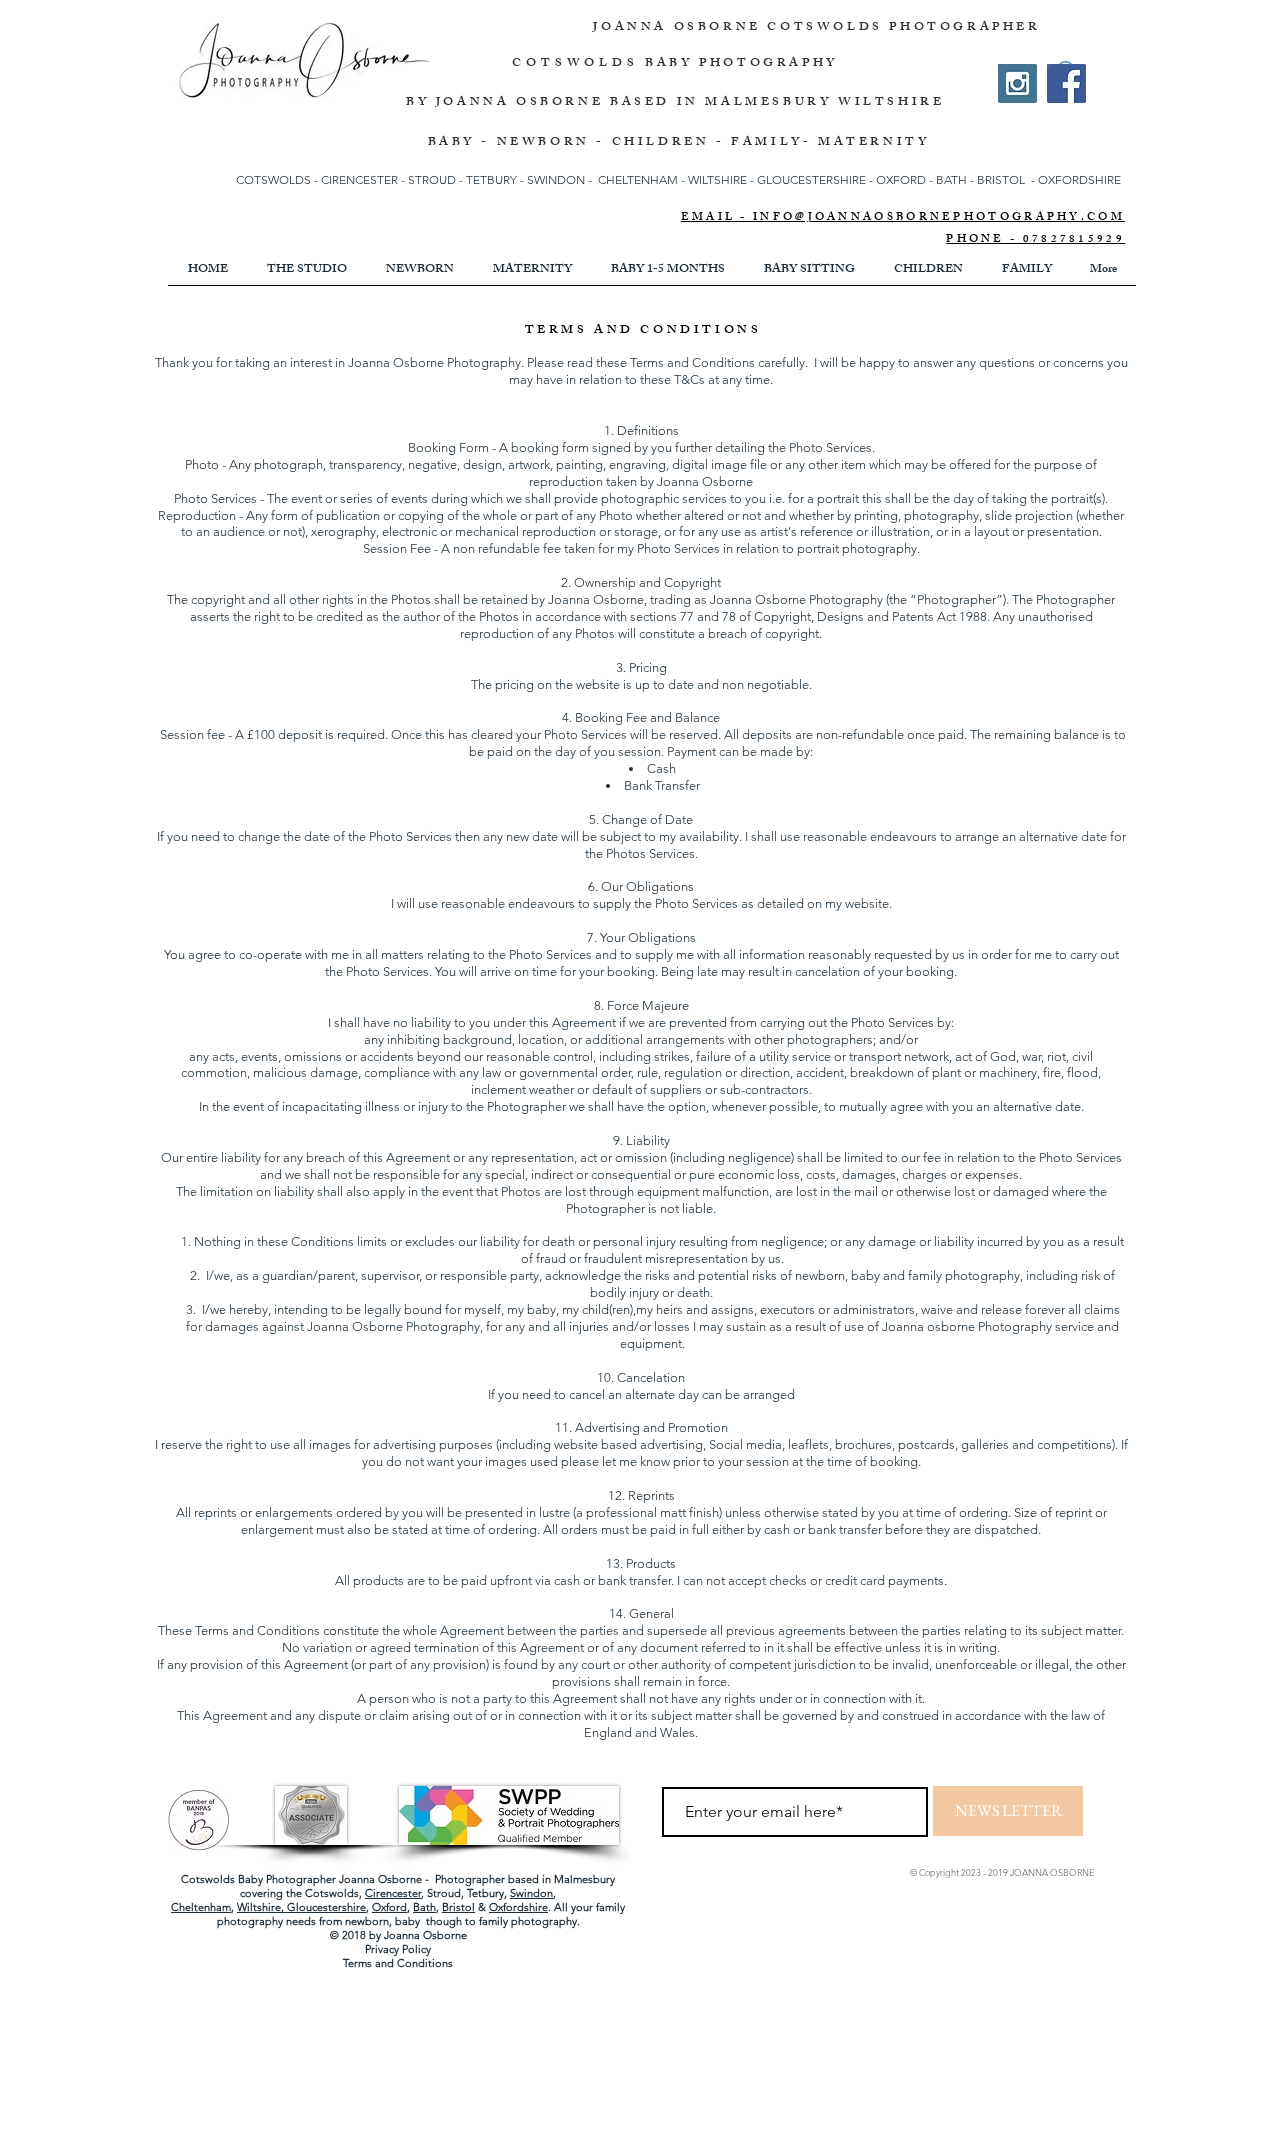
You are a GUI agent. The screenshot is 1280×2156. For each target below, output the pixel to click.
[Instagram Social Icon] (1017, 83)
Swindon (531, 1893)
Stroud (444, 1893)
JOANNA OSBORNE (680, 28)
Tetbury (485, 1893)
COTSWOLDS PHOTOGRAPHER (903, 28)
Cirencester (393, 1893)
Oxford (389, 1907)
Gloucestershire (326, 1907)
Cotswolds (332, 1893)
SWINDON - (559, 179)
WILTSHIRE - (722, 179)
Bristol (458, 1907)
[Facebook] (1066, 83)
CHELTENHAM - (641, 179)
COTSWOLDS (575, 64)
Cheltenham (201, 1907)
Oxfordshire (518, 1907)
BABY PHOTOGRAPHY (742, 64)
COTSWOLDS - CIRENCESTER (318, 179)
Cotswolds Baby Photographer (258, 1879)
